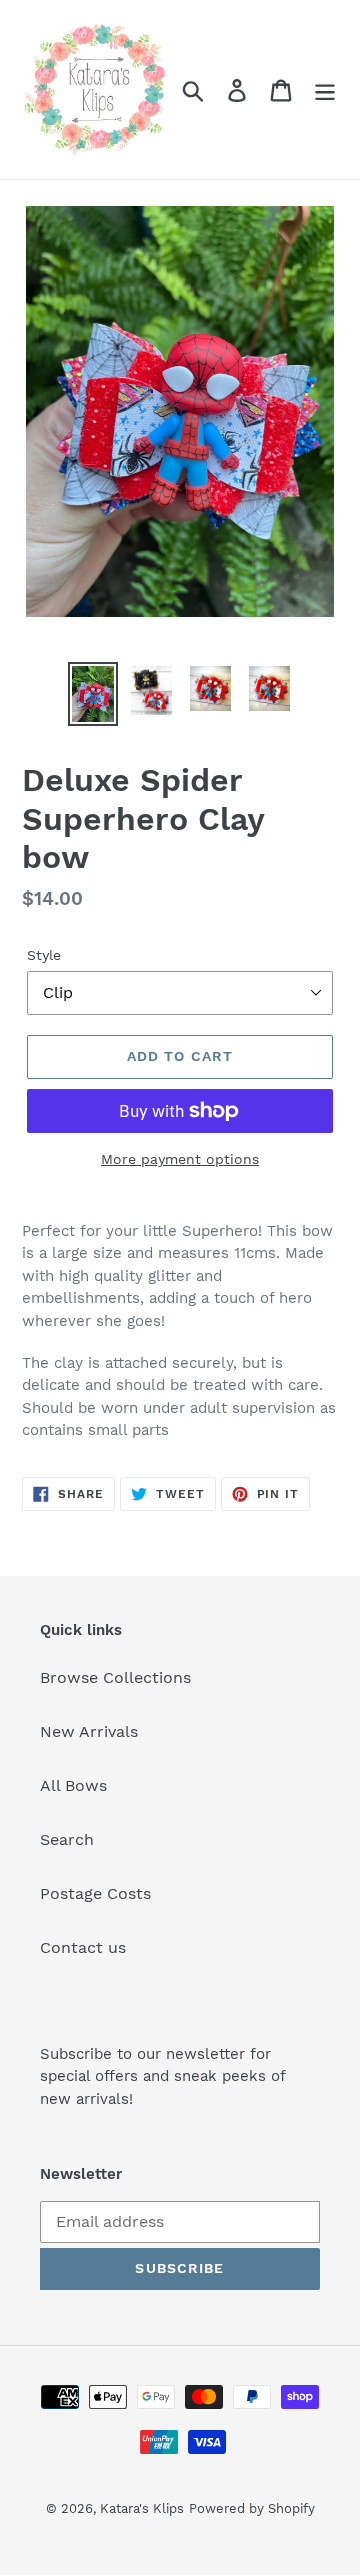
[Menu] (325, 89)
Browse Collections (115, 1677)
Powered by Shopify (252, 2508)
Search (67, 1839)
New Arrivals (89, 1731)
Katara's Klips (142, 2508)
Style (44, 955)
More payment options (180, 1159)
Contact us (83, 1947)
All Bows (73, 1785)
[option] (92, 694)
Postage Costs (95, 1893)
